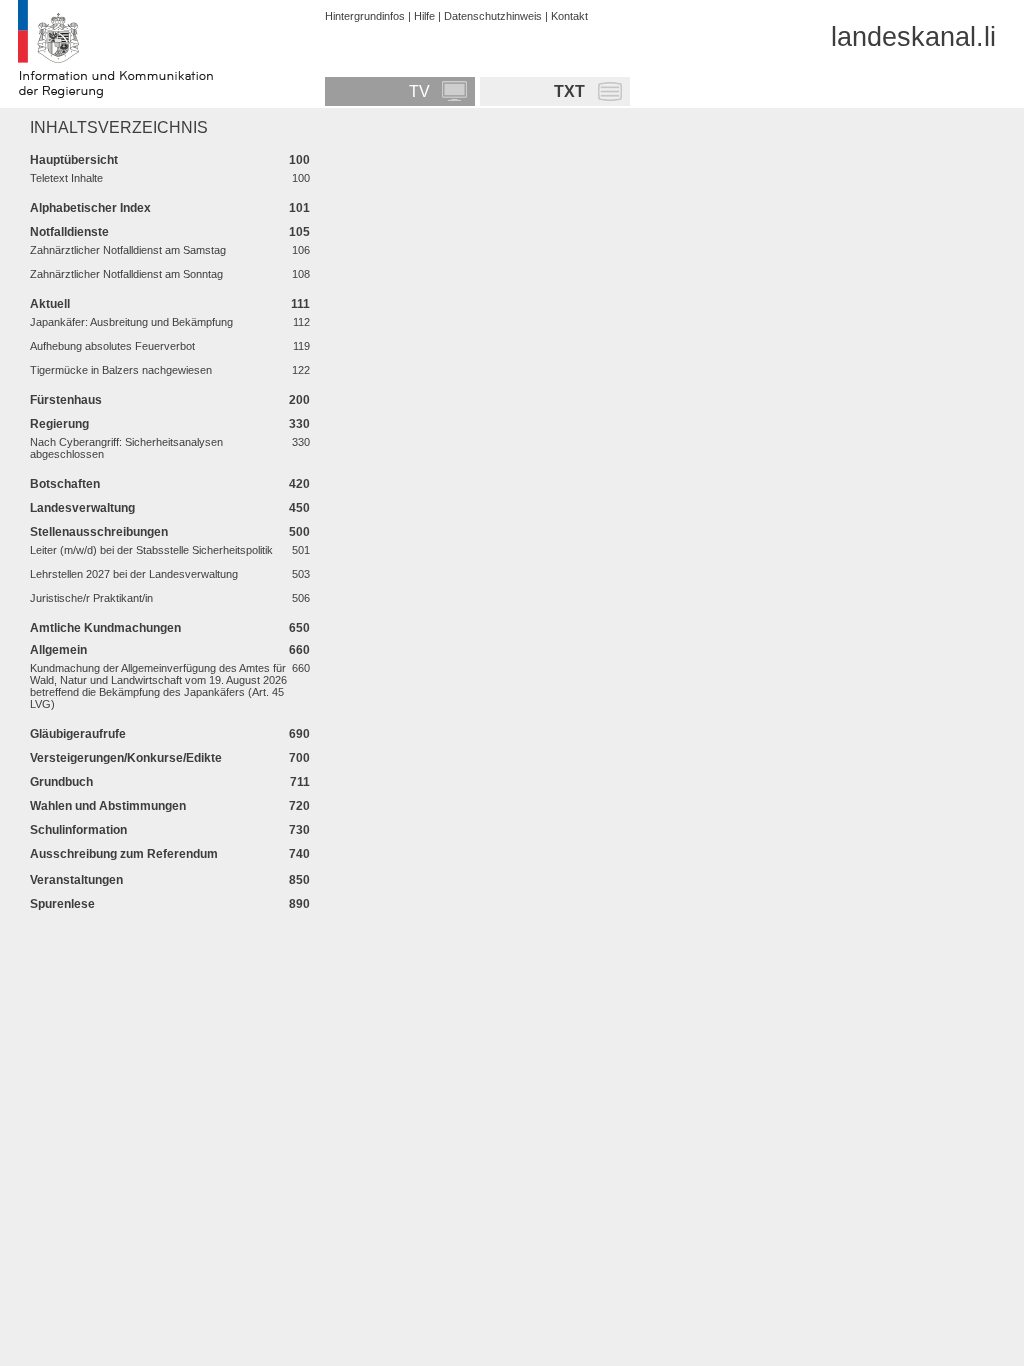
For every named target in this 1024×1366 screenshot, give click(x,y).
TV (419, 91)
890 (299, 903)
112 (301, 322)
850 (299, 879)
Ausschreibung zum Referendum (124, 853)
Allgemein (58, 649)
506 (301, 598)
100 (299, 159)
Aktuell (50, 303)
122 (301, 370)
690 (299, 733)
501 (301, 550)
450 (299, 507)
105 (299, 231)
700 (299, 757)
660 (299, 649)
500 (299, 531)
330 (299, 423)
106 (301, 250)
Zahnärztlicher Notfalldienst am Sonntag (126, 274)
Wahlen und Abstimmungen (108, 805)
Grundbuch (61, 781)
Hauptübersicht (74, 159)
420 (299, 483)
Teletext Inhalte (66, 178)
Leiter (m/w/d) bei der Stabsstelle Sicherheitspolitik (151, 550)
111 (300, 303)
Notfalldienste (69, 231)
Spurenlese (62, 903)
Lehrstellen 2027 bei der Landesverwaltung (134, 574)
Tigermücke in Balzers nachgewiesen (121, 370)
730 (299, 829)
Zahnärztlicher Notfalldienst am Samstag (128, 250)
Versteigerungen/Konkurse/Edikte (126, 757)
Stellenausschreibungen (99, 531)
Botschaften (65, 483)
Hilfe (424, 16)
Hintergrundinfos (365, 16)
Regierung (59, 423)
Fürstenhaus (66, 399)
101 (299, 207)
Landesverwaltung (82, 507)
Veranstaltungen (76, 879)
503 (301, 574)
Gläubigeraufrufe (78, 733)
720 (299, 805)
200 (299, 399)
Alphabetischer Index (90, 207)
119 (301, 346)
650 (299, 627)
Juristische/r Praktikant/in (91, 598)
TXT (569, 91)
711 (300, 781)
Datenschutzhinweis (493, 16)
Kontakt (569, 16)
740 (299, 853)
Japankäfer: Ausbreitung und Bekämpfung (131, 322)
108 (301, 274)
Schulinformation (78, 829)
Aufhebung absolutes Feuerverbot (112, 346)
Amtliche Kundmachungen (105, 627)
